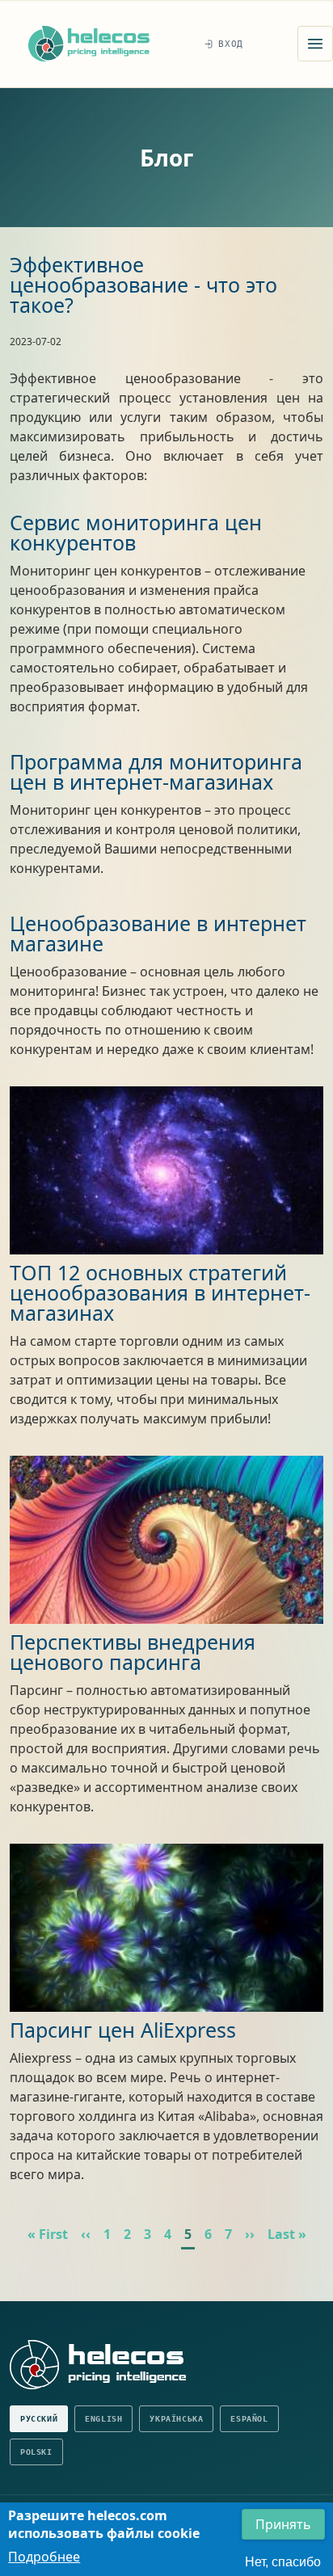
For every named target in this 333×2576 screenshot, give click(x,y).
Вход (231, 44)
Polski (36, 2452)
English (103, 2419)
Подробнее (44, 2557)
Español (249, 2419)
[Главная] (89, 43)
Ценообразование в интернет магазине (158, 933)
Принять (283, 2524)
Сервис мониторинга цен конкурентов (136, 532)
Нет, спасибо (283, 2562)
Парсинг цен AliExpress (123, 2030)
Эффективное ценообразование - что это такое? (143, 285)
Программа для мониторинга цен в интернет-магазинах (156, 772)
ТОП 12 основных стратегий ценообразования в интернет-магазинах (160, 1292)
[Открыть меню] (315, 44)
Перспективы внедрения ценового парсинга (133, 1652)
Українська (176, 2419)
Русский (39, 2419)
